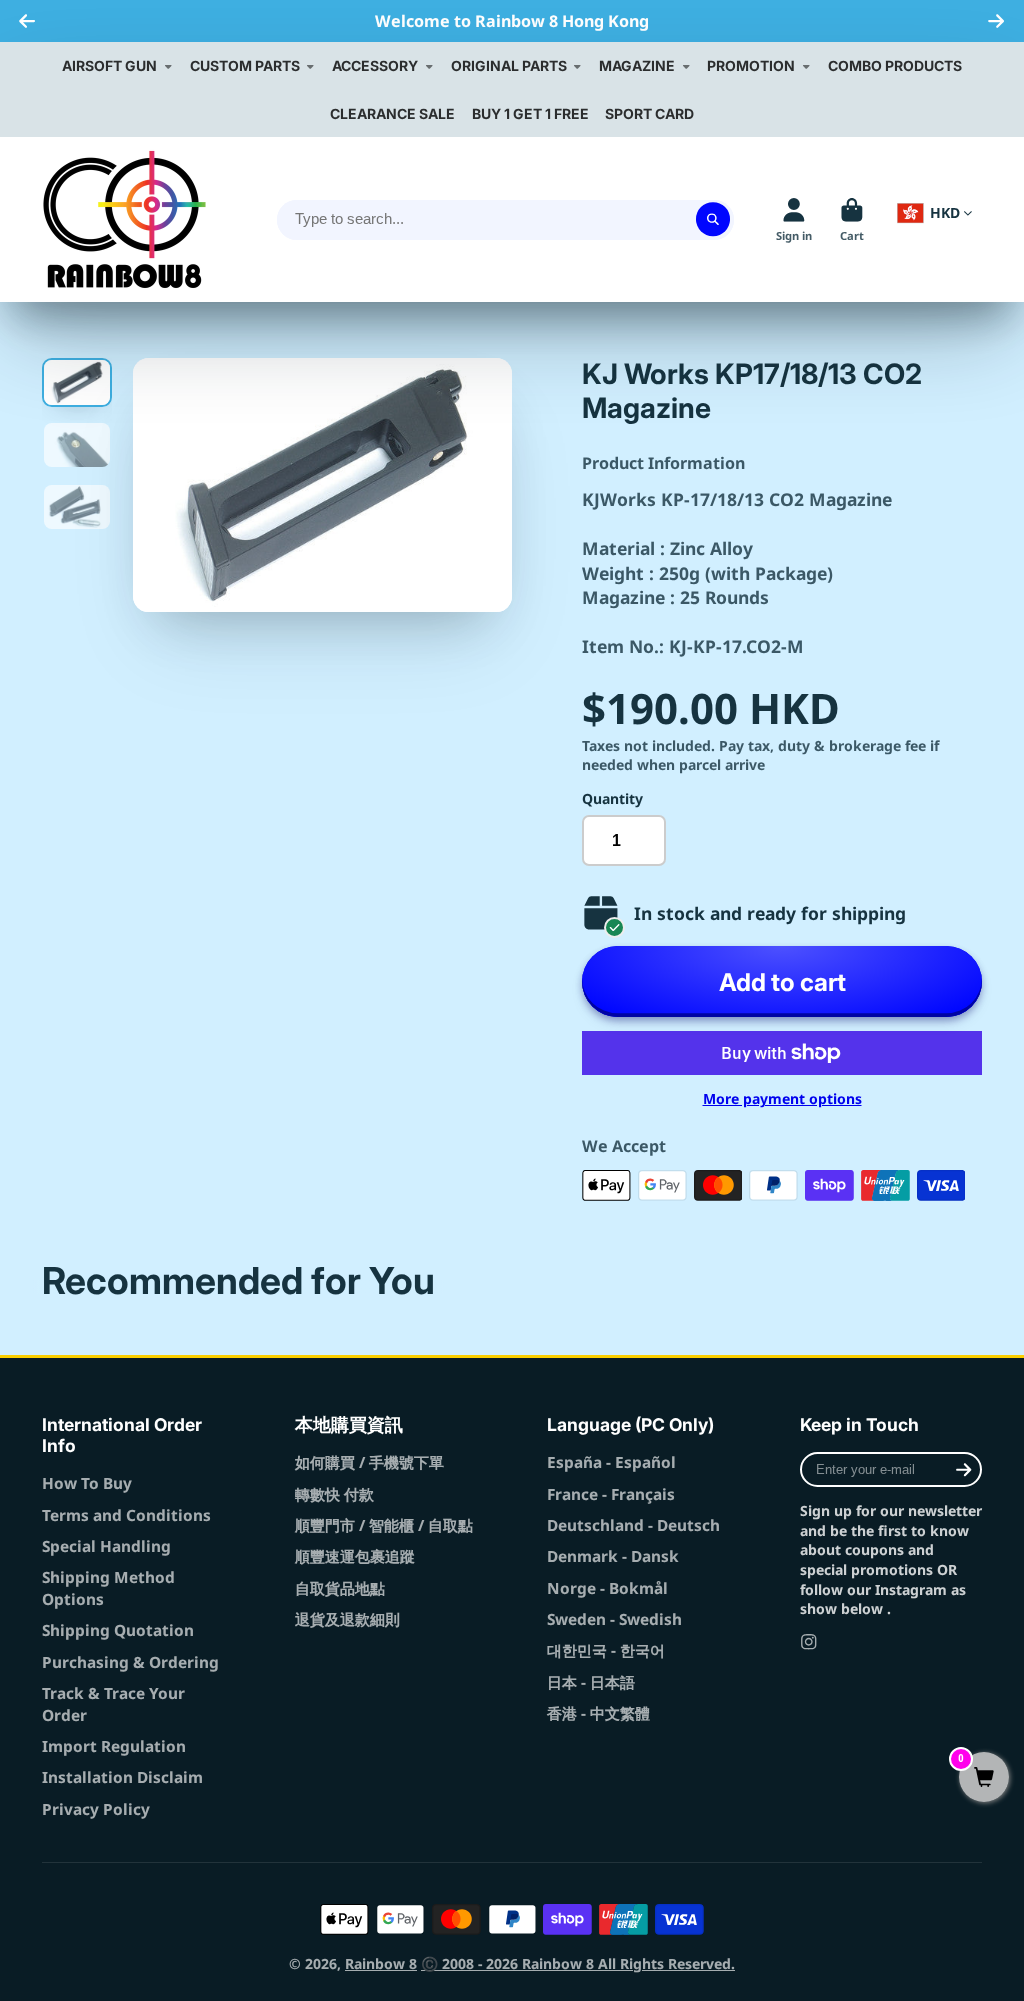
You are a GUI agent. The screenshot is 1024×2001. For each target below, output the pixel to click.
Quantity (612, 798)
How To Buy (87, 1483)
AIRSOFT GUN (109, 65)
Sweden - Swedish (614, 1619)
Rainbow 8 (381, 1963)
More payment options (782, 1098)
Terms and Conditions (126, 1515)
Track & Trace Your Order (113, 1704)
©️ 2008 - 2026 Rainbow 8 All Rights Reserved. (578, 1963)
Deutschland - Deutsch (633, 1525)
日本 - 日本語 (591, 1682)
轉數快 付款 (334, 1494)
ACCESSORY (375, 65)
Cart (852, 219)
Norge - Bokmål (607, 1588)
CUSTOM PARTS (245, 65)
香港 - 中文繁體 (598, 1713)
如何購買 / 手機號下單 (369, 1462)
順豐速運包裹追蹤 (355, 1556)
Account (794, 219)
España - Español (611, 1462)
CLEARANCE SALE (392, 113)
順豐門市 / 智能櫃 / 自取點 (384, 1525)
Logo (124, 219)
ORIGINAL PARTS (509, 65)
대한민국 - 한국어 (606, 1650)
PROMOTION (751, 65)
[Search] (713, 220)
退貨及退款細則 (347, 1619)
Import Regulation (114, 1746)
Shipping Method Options (108, 1588)
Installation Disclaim (122, 1777)
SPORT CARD (649, 113)
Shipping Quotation (118, 1630)
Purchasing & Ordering (130, 1662)
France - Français (611, 1494)
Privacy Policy (96, 1809)
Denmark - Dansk (613, 1556)
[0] (984, 1778)
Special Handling (106, 1546)
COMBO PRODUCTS (895, 65)
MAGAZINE (637, 65)
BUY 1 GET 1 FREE (530, 113)
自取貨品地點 (340, 1588)
